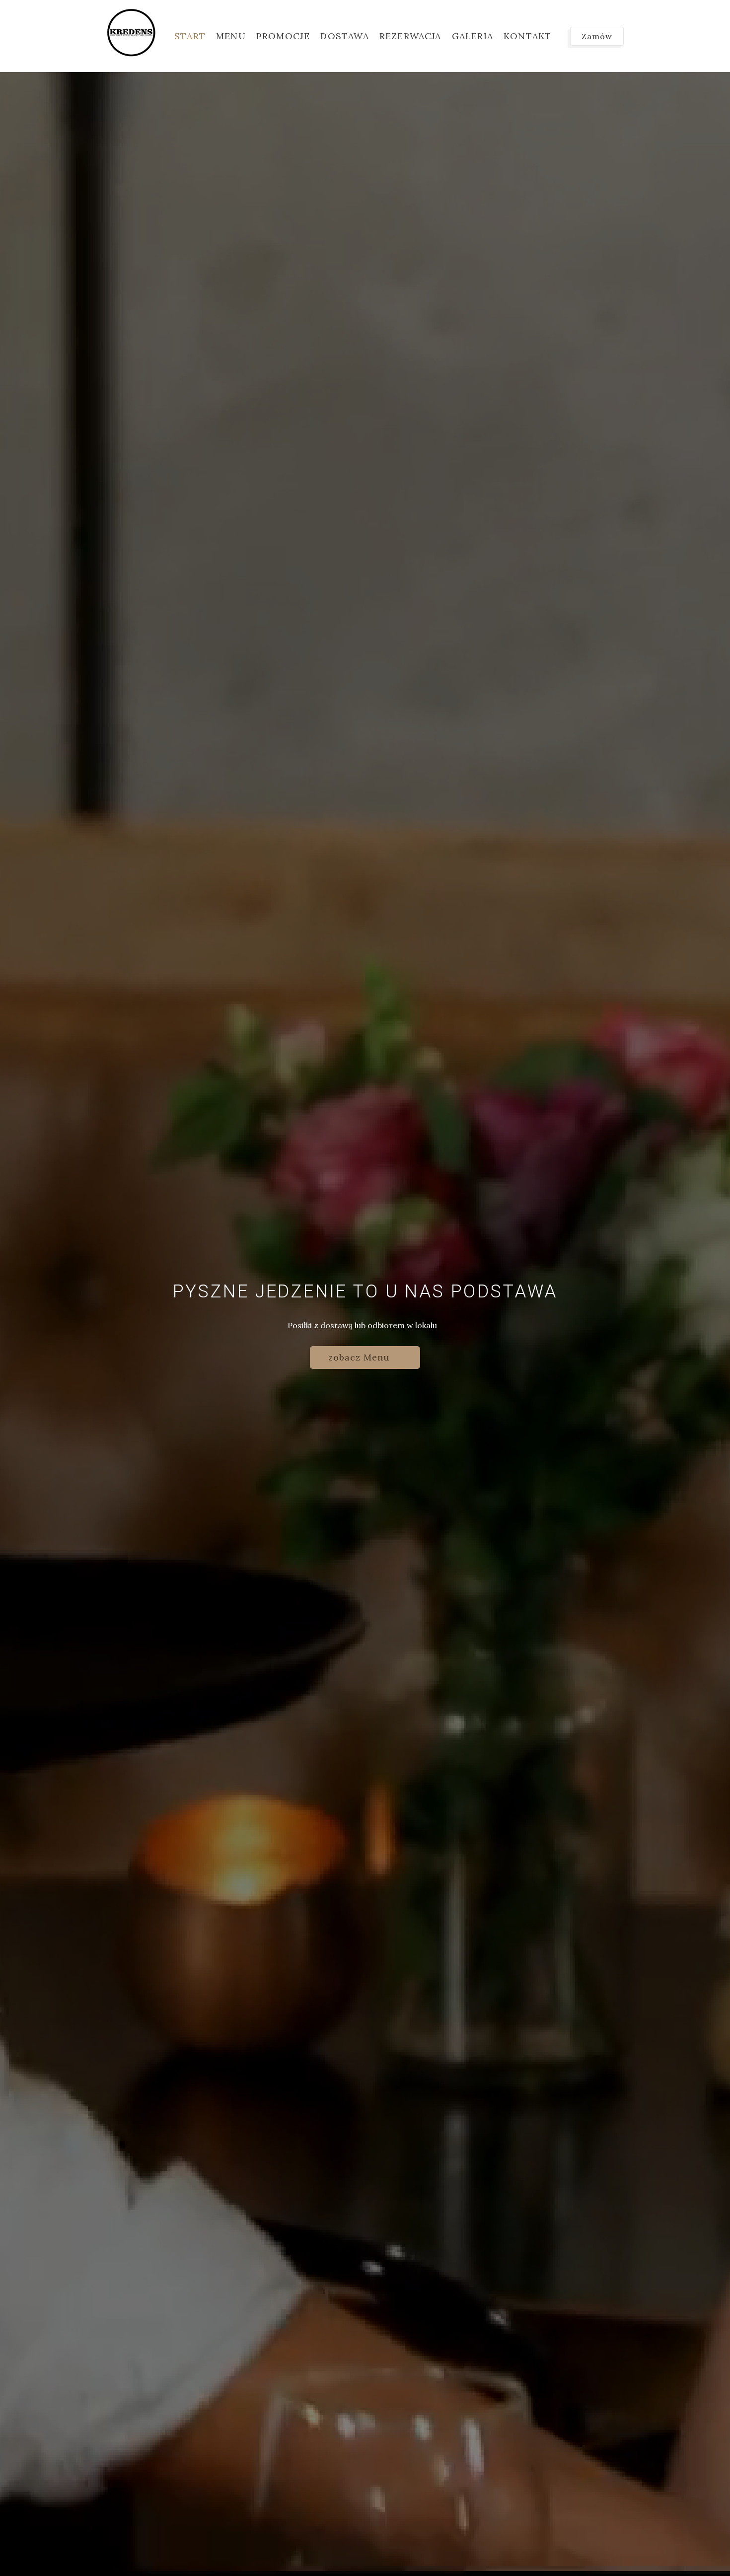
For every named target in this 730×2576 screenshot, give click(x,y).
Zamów (597, 36)
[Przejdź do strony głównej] (131, 32)
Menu (231, 36)
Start (190, 36)
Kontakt (527, 36)
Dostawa (344, 36)
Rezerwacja (410, 36)
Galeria (473, 36)
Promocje (283, 36)
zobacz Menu (361, 1357)
